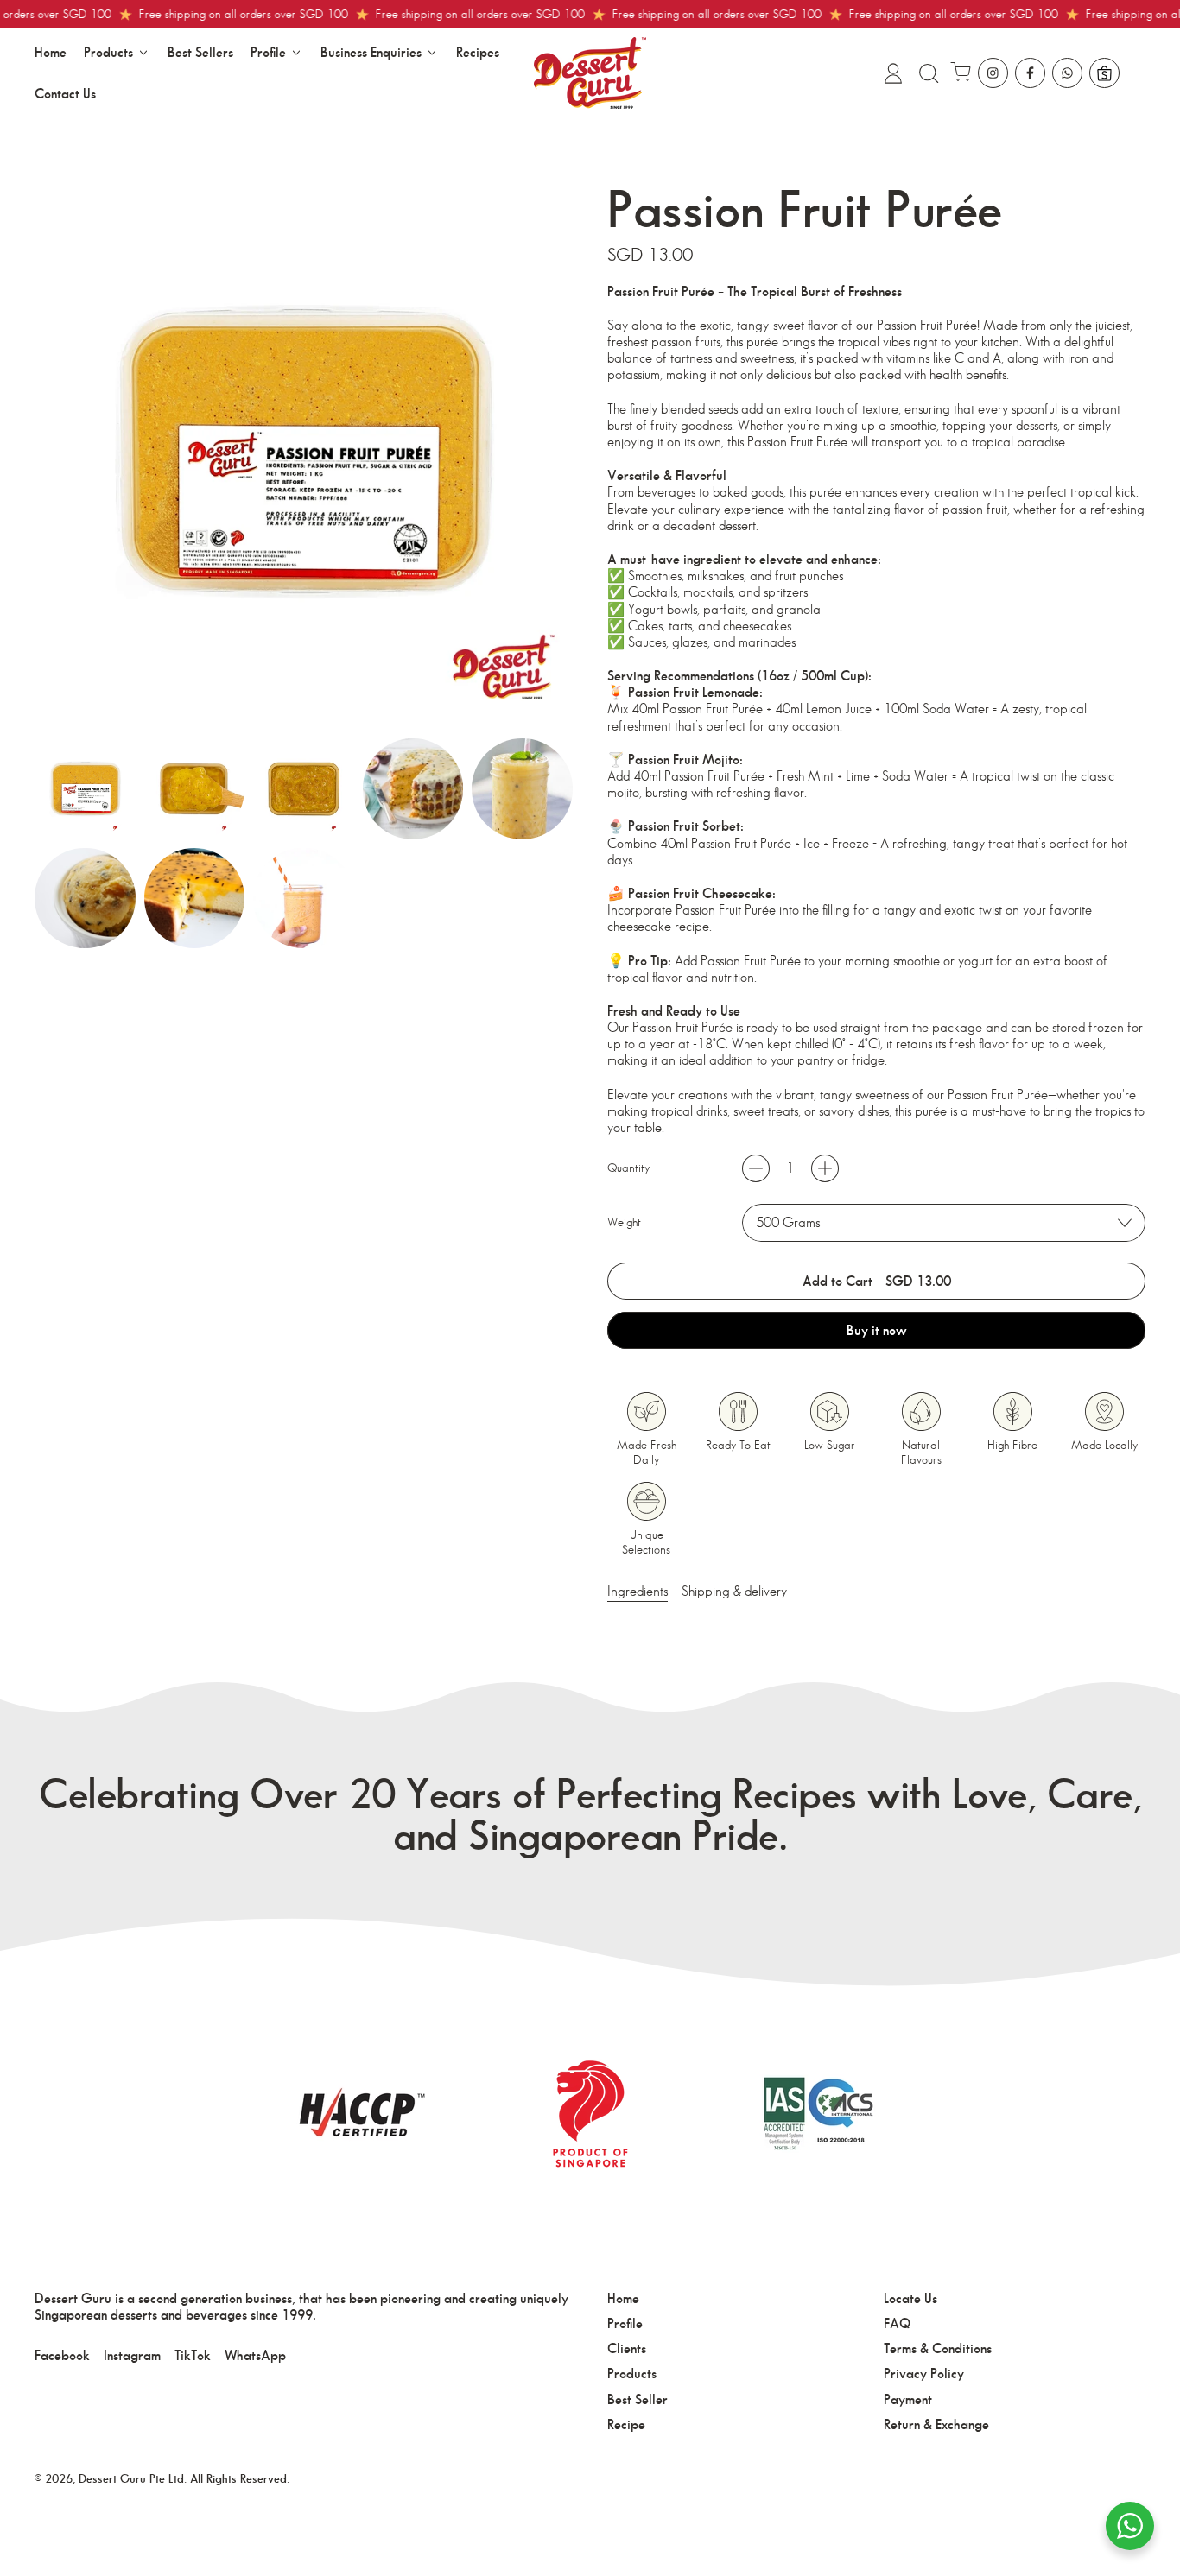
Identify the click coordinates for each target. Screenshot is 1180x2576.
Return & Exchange (936, 2424)
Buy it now (877, 1330)
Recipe (626, 2424)
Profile (625, 2323)
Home (51, 52)
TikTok (193, 2355)
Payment (908, 2399)
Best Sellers (200, 52)
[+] (825, 1168)
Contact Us (65, 94)
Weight (624, 1222)
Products (632, 2373)
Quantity (628, 1168)
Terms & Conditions (938, 2348)
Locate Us (910, 2298)
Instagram (132, 2355)
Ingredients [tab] (638, 1591)
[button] (928, 73)
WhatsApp (255, 2355)
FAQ (897, 2323)
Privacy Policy (924, 2373)
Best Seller (638, 2399)
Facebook (62, 2355)
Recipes (478, 52)
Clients (627, 2348)
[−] (756, 1168)
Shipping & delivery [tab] (734, 1591)
